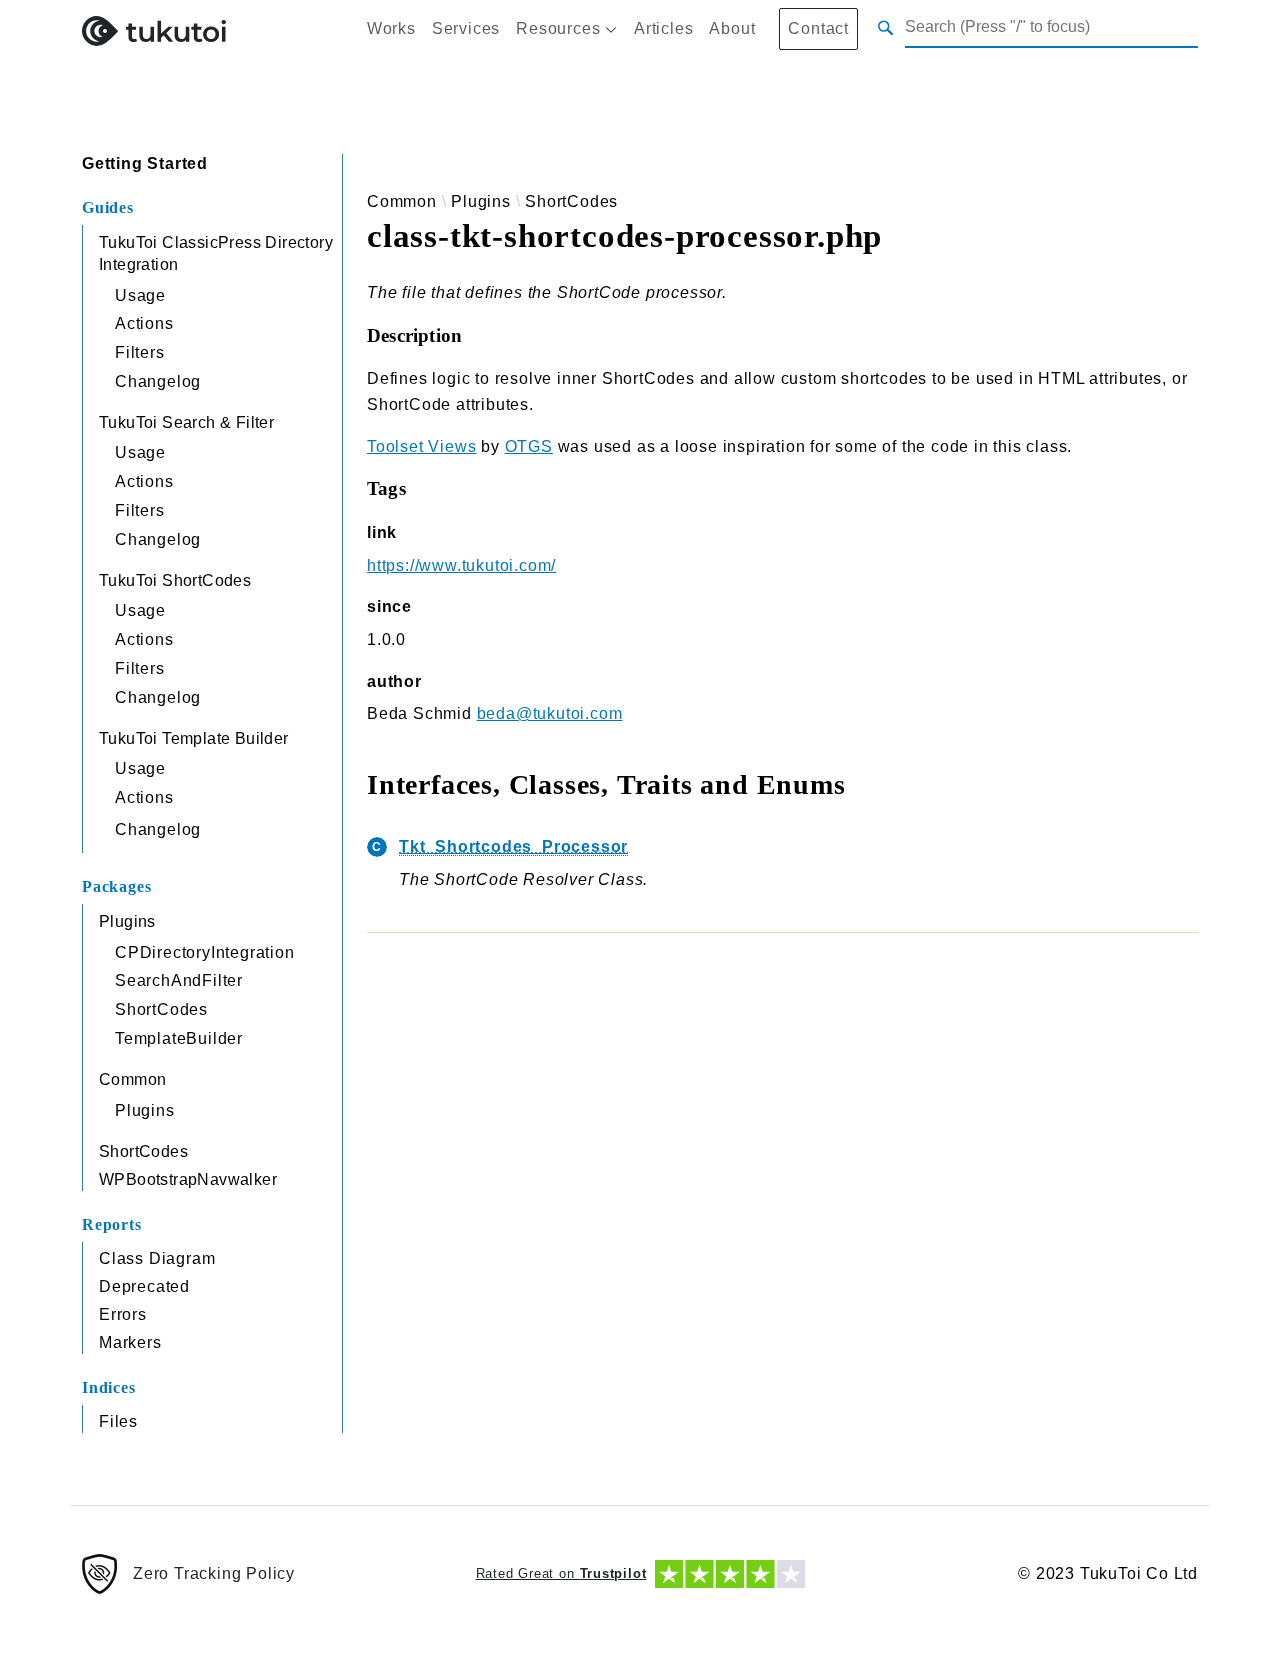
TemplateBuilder (179, 1038)
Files (118, 1421)
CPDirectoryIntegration (205, 952)
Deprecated (144, 1286)
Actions (144, 323)
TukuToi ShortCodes (175, 580)
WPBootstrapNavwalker (188, 1179)
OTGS (529, 446)
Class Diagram (157, 1258)
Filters (140, 352)
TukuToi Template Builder (194, 738)
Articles (663, 28)
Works (391, 28)
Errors (123, 1314)
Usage (140, 295)
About (732, 28)
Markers (130, 1342)
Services (466, 28)
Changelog (158, 381)
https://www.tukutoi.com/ (461, 565)
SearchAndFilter (179, 980)
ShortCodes (161, 1009)
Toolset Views (421, 446)
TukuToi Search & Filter (186, 422)
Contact (818, 28)
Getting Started (145, 163)
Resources (558, 28)
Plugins (127, 921)
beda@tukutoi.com (550, 713)
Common (132, 1079)
